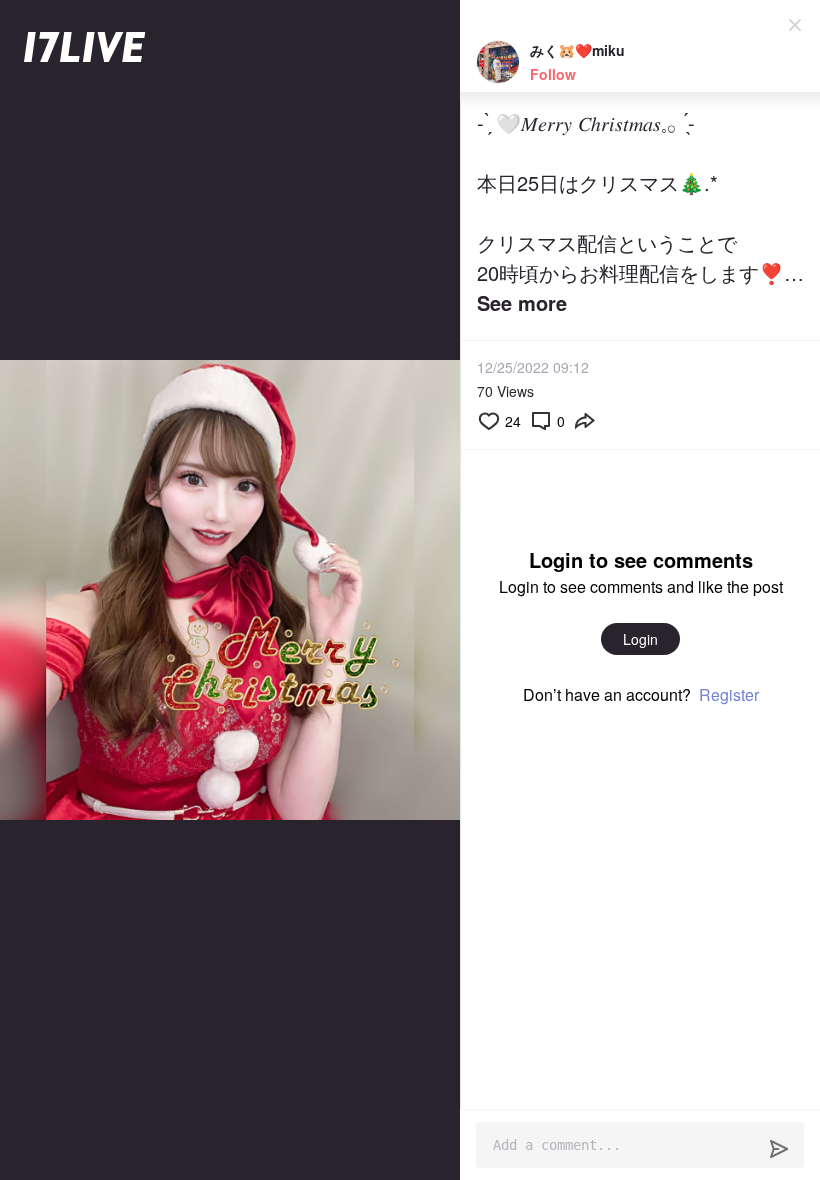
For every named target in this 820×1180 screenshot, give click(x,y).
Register (729, 694)
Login (640, 639)
